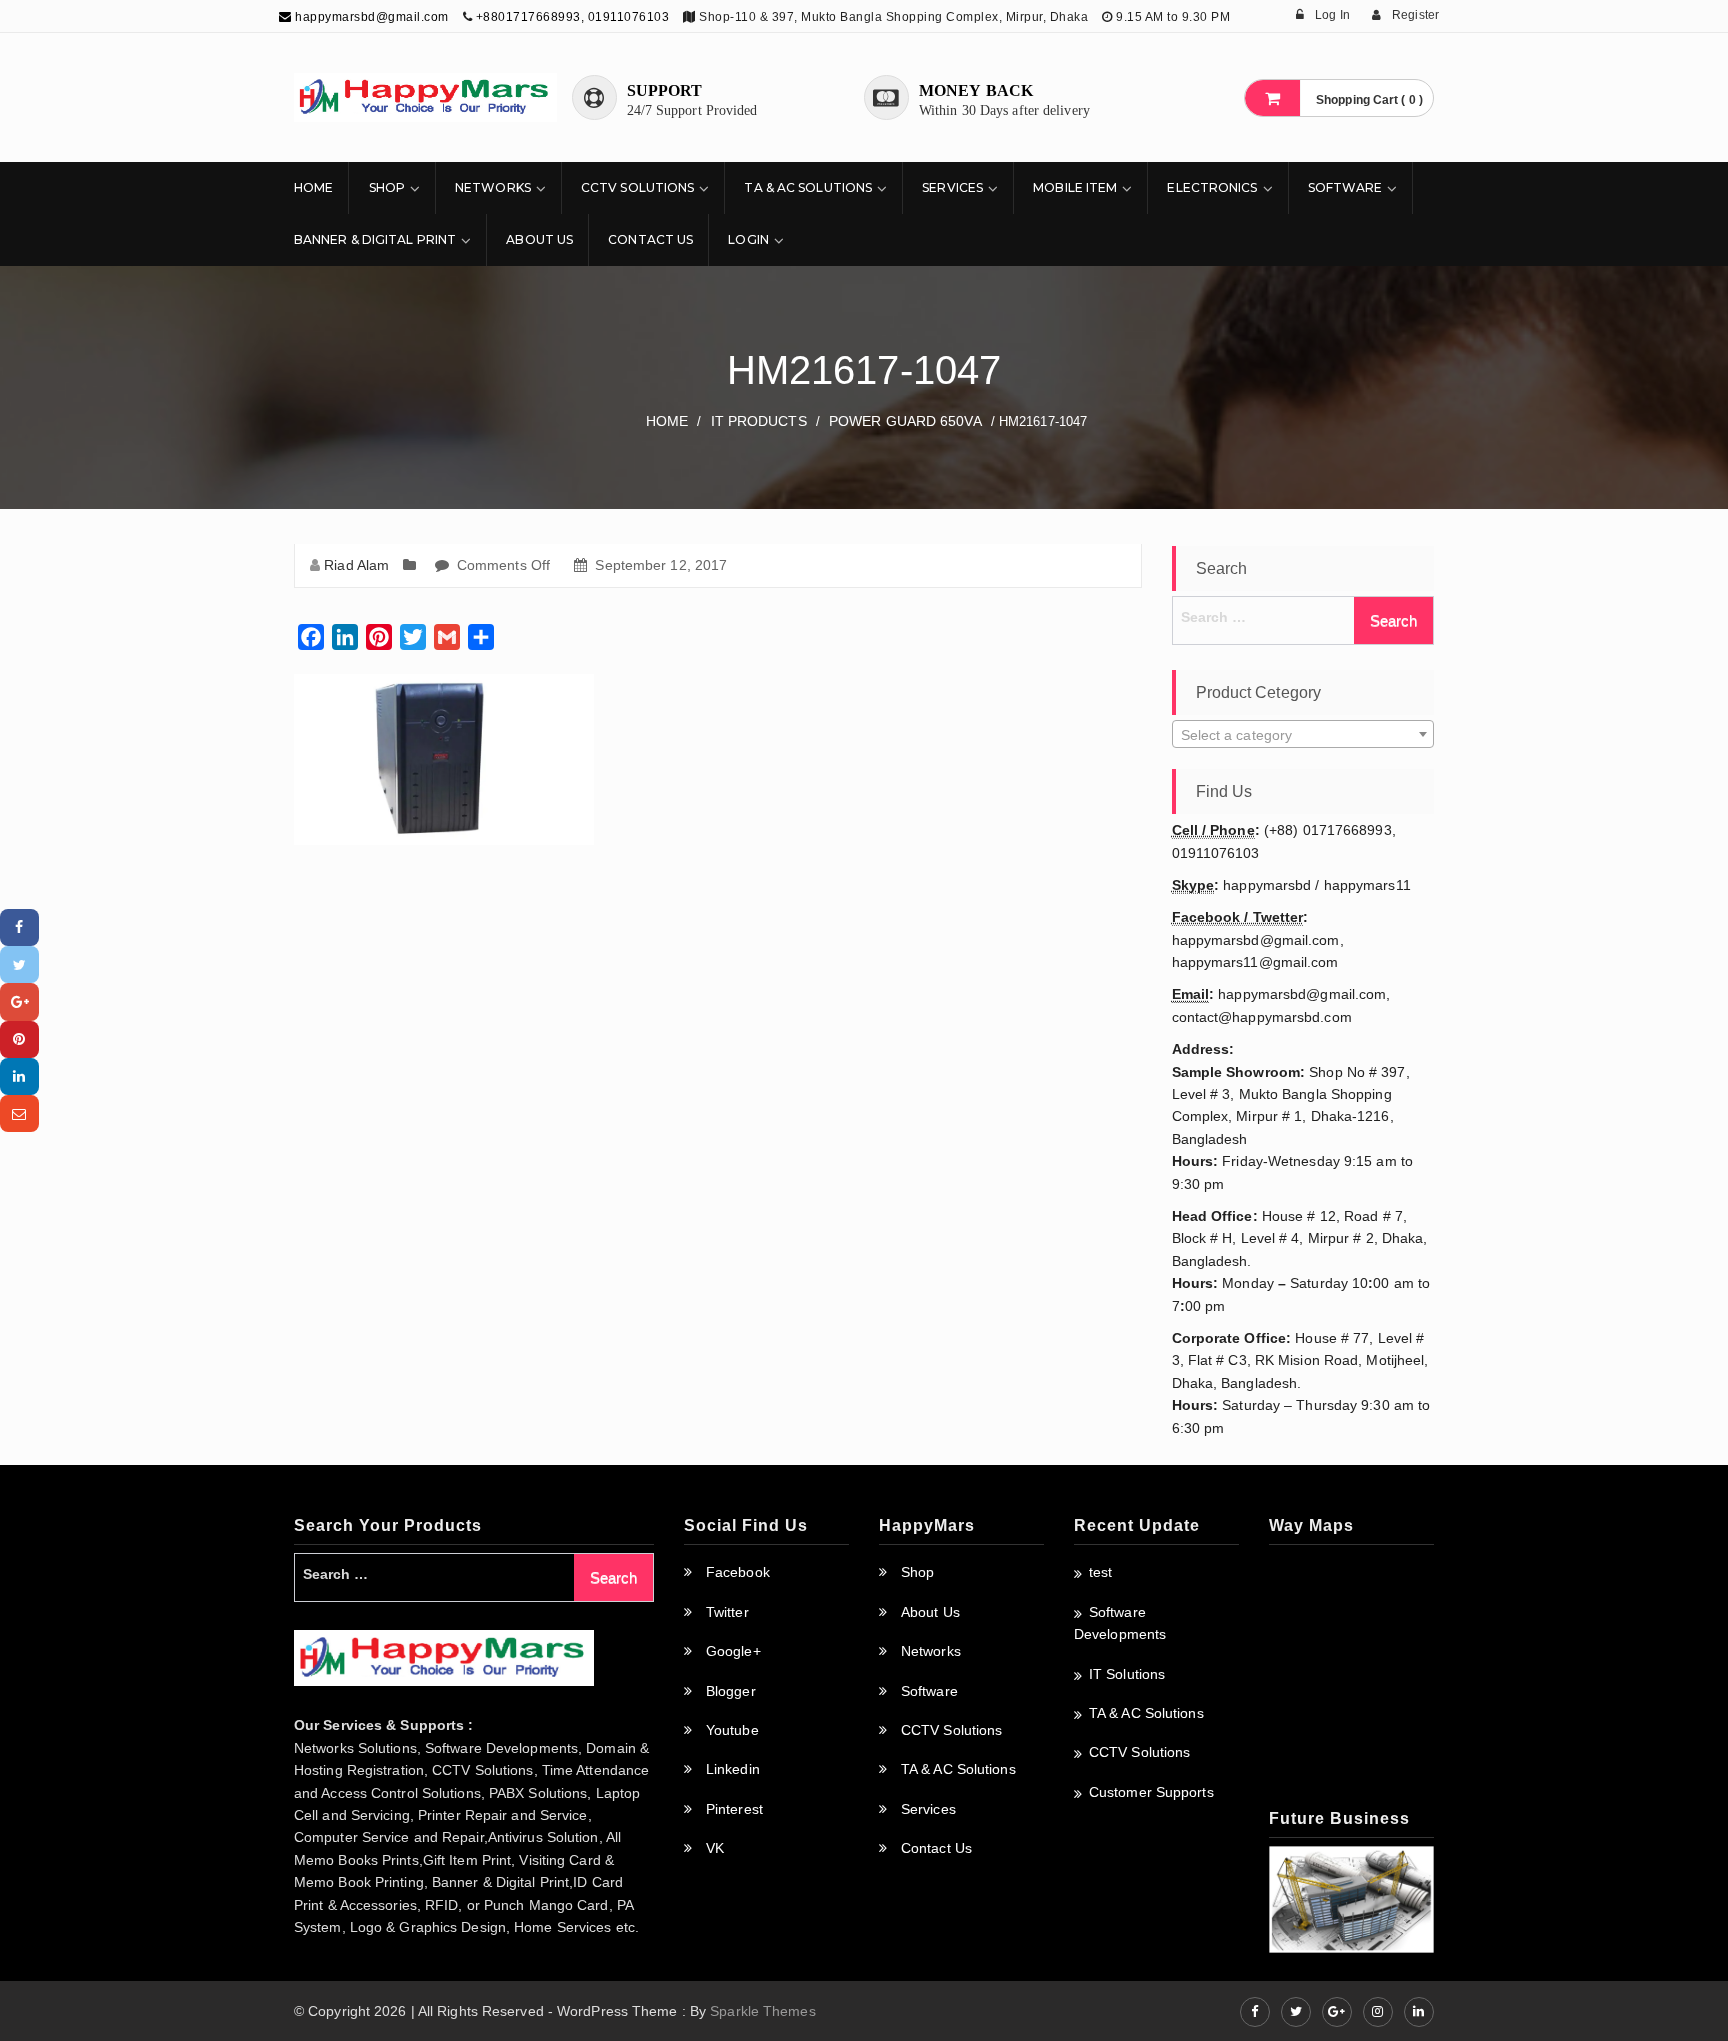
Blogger (731, 1691)
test (1100, 1572)
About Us (539, 239)
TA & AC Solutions (808, 187)
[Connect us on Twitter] (1296, 2012)
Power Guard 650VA (905, 421)
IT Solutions (1127, 1674)
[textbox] (1303, 735)
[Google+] (19, 1001)
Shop (387, 187)
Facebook (738, 1572)
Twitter (727, 1612)
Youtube (732, 1730)
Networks (493, 187)
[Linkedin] (19, 1076)
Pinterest (734, 1809)
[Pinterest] (19, 1039)
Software (1345, 187)
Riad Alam (356, 565)
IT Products (759, 421)
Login (748, 239)
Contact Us (650, 239)
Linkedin (733, 1769)
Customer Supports (1151, 1792)
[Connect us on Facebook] (1255, 2012)
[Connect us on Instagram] (1378, 2012)
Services (952, 187)
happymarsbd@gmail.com (370, 17)
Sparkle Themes (762, 2011)
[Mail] (19, 1113)
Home (313, 187)
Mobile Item (1075, 187)
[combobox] (1303, 734)
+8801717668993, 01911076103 (573, 17)
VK (715, 1848)
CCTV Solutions (637, 187)
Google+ (733, 1651)
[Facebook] (19, 927)
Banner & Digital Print (375, 239)
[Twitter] (19, 964)
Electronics (1212, 187)
